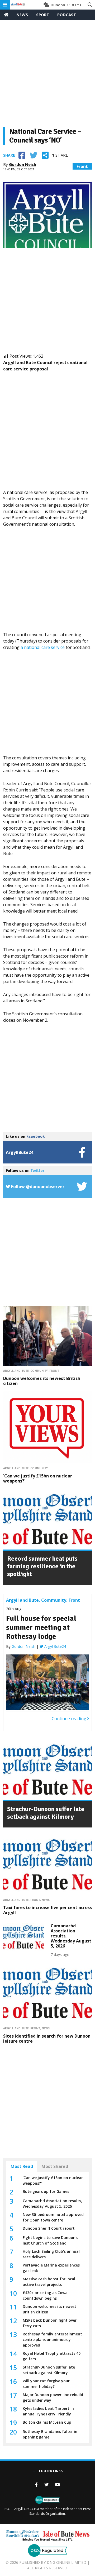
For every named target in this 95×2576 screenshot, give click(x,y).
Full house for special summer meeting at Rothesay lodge (41, 1627)
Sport (43, 15)
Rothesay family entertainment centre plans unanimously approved (52, 2340)
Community (39, 1371)
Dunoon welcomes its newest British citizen (42, 1381)
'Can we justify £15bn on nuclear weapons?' (38, 1478)
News (22, 15)
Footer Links (50, 2471)
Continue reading (70, 1719)
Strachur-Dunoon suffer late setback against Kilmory (46, 1813)
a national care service (43, 647)
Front (82, 166)
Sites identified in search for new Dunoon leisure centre (47, 2039)
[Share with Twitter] (34, 155)
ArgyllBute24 (55, 1646)
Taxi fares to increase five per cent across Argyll (47, 1910)
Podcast (67, 15)
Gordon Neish (23, 164)
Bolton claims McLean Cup (47, 2422)
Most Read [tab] (22, 2166)
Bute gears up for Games (46, 2191)
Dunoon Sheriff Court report (49, 2228)
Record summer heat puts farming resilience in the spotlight (42, 1566)
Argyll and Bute (16, 1371)
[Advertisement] (47, 76)
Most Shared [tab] (55, 2166)
